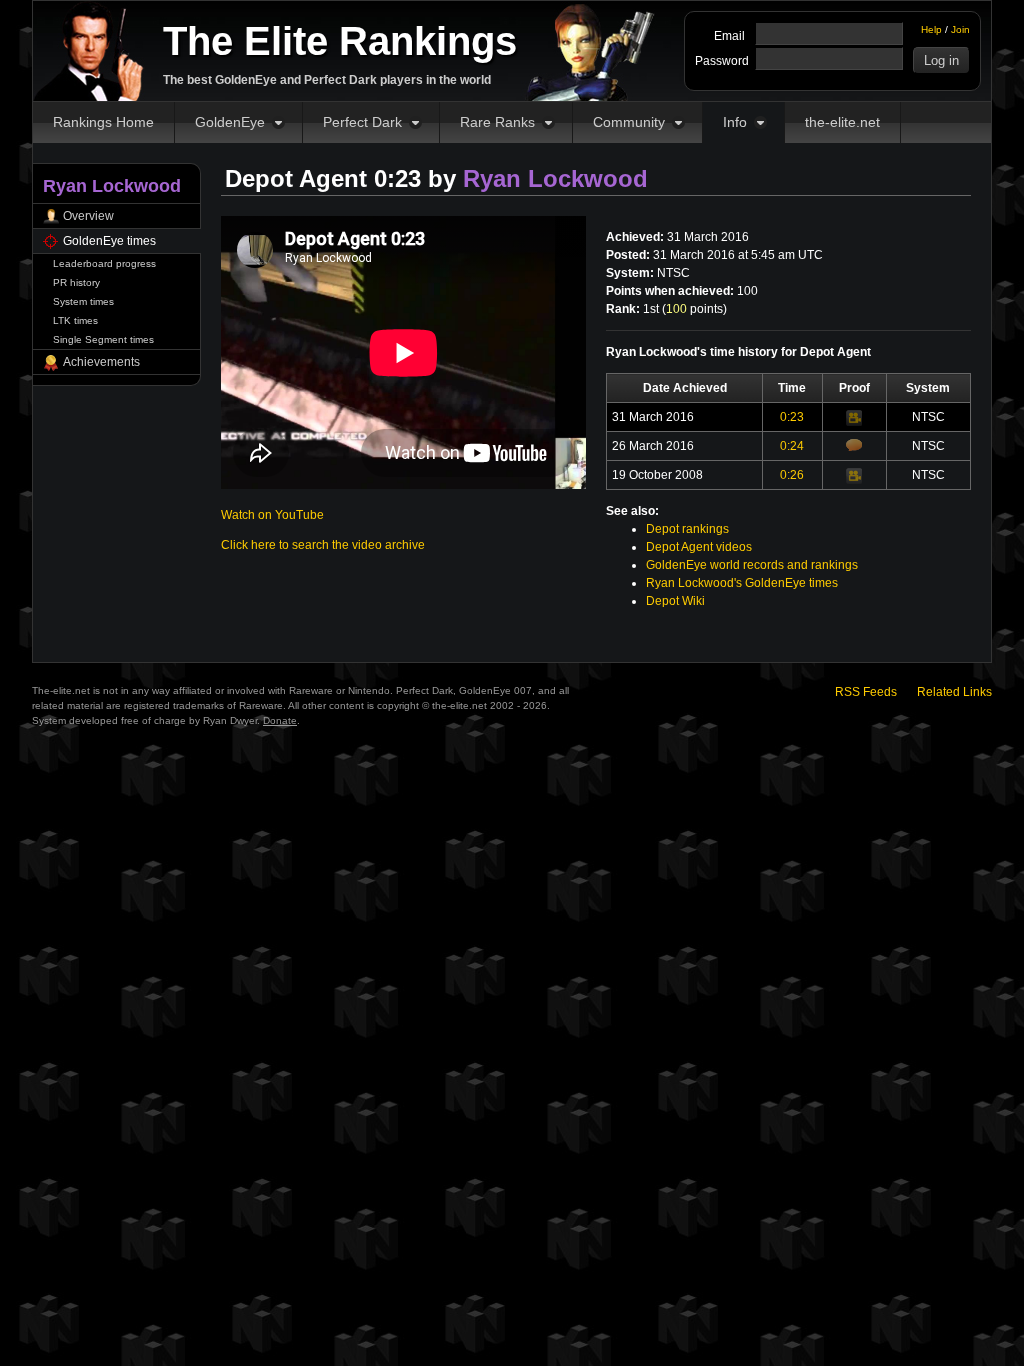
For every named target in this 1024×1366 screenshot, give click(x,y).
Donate (280, 720)
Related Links (954, 692)
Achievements (101, 362)
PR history (76, 282)
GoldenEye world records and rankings (752, 565)
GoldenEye (230, 122)
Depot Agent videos (699, 547)
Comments (854, 445)
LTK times (75, 320)
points (694, 309)
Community (629, 122)
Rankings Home (103, 122)
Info (735, 122)
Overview (88, 216)
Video (854, 418)
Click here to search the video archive (323, 545)
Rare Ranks (497, 122)
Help (931, 29)
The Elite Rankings (340, 41)
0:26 (792, 475)
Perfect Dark (362, 122)
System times (83, 301)
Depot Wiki (675, 601)
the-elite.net (842, 122)
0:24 (792, 446)
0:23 (792, 417)
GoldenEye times (109, 241)
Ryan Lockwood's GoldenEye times (742, 583)
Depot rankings (687, 529)
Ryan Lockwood (555, 178)
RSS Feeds (866, 692)
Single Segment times (103, 339)
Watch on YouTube (272, 515)
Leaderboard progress (104, 263)
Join (960, 29)
